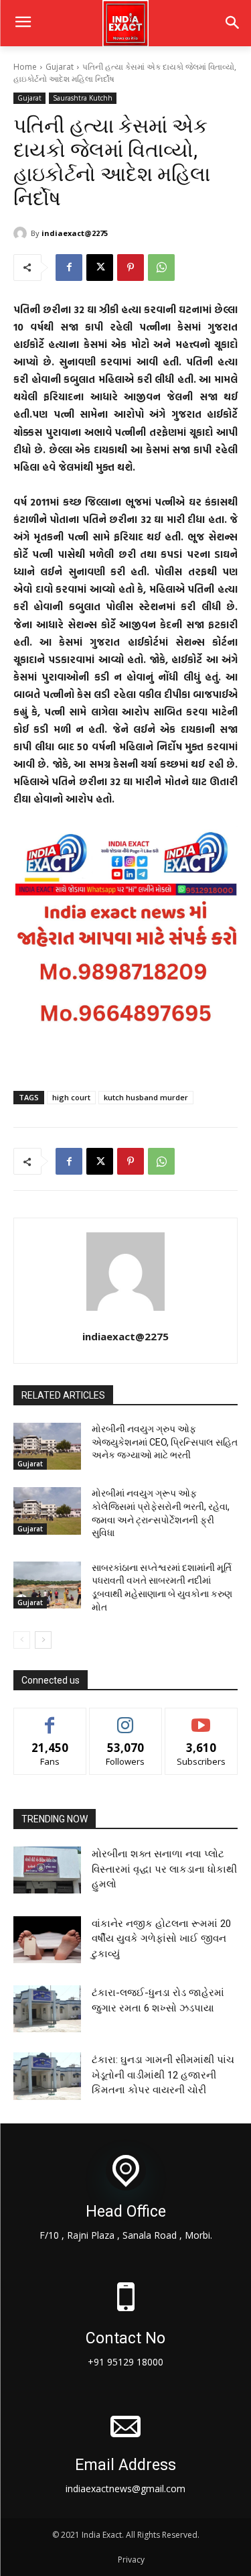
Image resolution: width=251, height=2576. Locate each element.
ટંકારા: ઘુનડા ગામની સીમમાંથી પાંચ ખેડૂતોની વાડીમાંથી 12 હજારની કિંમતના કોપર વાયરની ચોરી (163, 2075)
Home (25, 67)
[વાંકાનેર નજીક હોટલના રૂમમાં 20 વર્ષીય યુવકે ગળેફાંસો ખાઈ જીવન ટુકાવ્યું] (47, 1940)
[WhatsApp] (161, 268)
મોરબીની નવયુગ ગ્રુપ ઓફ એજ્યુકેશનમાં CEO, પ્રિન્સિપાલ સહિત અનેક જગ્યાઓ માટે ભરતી (165, 1442)
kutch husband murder (146, 1097)
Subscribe (201, 1718)
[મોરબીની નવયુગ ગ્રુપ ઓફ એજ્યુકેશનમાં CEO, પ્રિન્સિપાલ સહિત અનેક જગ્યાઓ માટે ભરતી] (47, 1446)
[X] (100, 268)
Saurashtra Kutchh (83, 98)
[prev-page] (22, 1640)
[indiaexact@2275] (22, 233)
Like (50, 1718)
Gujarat (60, 67)
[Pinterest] (131, 268)
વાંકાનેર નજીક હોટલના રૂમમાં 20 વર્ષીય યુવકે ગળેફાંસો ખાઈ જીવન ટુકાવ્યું (161, 1939)
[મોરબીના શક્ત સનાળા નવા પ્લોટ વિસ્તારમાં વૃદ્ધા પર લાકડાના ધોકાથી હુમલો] (47, 1870)
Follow (125, 1718)
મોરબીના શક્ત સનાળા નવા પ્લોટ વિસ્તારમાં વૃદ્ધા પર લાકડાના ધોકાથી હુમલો (164, 1869)
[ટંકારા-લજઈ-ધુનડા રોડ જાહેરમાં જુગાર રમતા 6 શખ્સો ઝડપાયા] (47, 2009)
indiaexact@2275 (75, 233)
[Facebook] (69, 268)
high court (71, 1097)
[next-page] (43, 1640)
